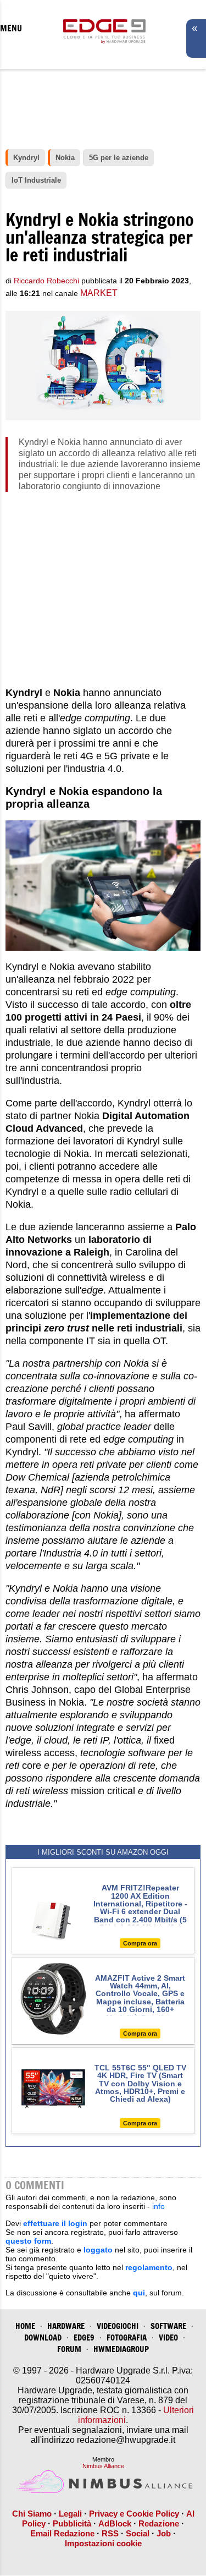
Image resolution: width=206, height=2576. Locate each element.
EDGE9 (84, 2337)
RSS (110, 2533)
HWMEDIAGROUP (121, 2349)
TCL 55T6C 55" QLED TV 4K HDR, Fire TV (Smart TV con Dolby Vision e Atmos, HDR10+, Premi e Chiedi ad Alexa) (140, 2084)
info (158, 2206)
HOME (25, 2326)
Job (164, 2533)
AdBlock (115, 2523)
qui (139, 2293)
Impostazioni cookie (103, 2543)
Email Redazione (62, 2533)
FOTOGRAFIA (127, 2337)
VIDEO (168, 2337)
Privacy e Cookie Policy (134, 2514)
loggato (98, 2250)
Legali (70, 2514)
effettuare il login (55, 2223)
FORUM (69, 2349)
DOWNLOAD (43, 2337)
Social (138, 2533)
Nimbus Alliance (103, 2466)
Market (99, 293)
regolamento (149, 2267)
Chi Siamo (32, 2514)
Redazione (159, 2523)
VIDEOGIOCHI (118, 2326)
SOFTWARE (168, 2326)
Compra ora (140, 1943)
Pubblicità (72, 2523)
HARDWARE (66, 2326)
